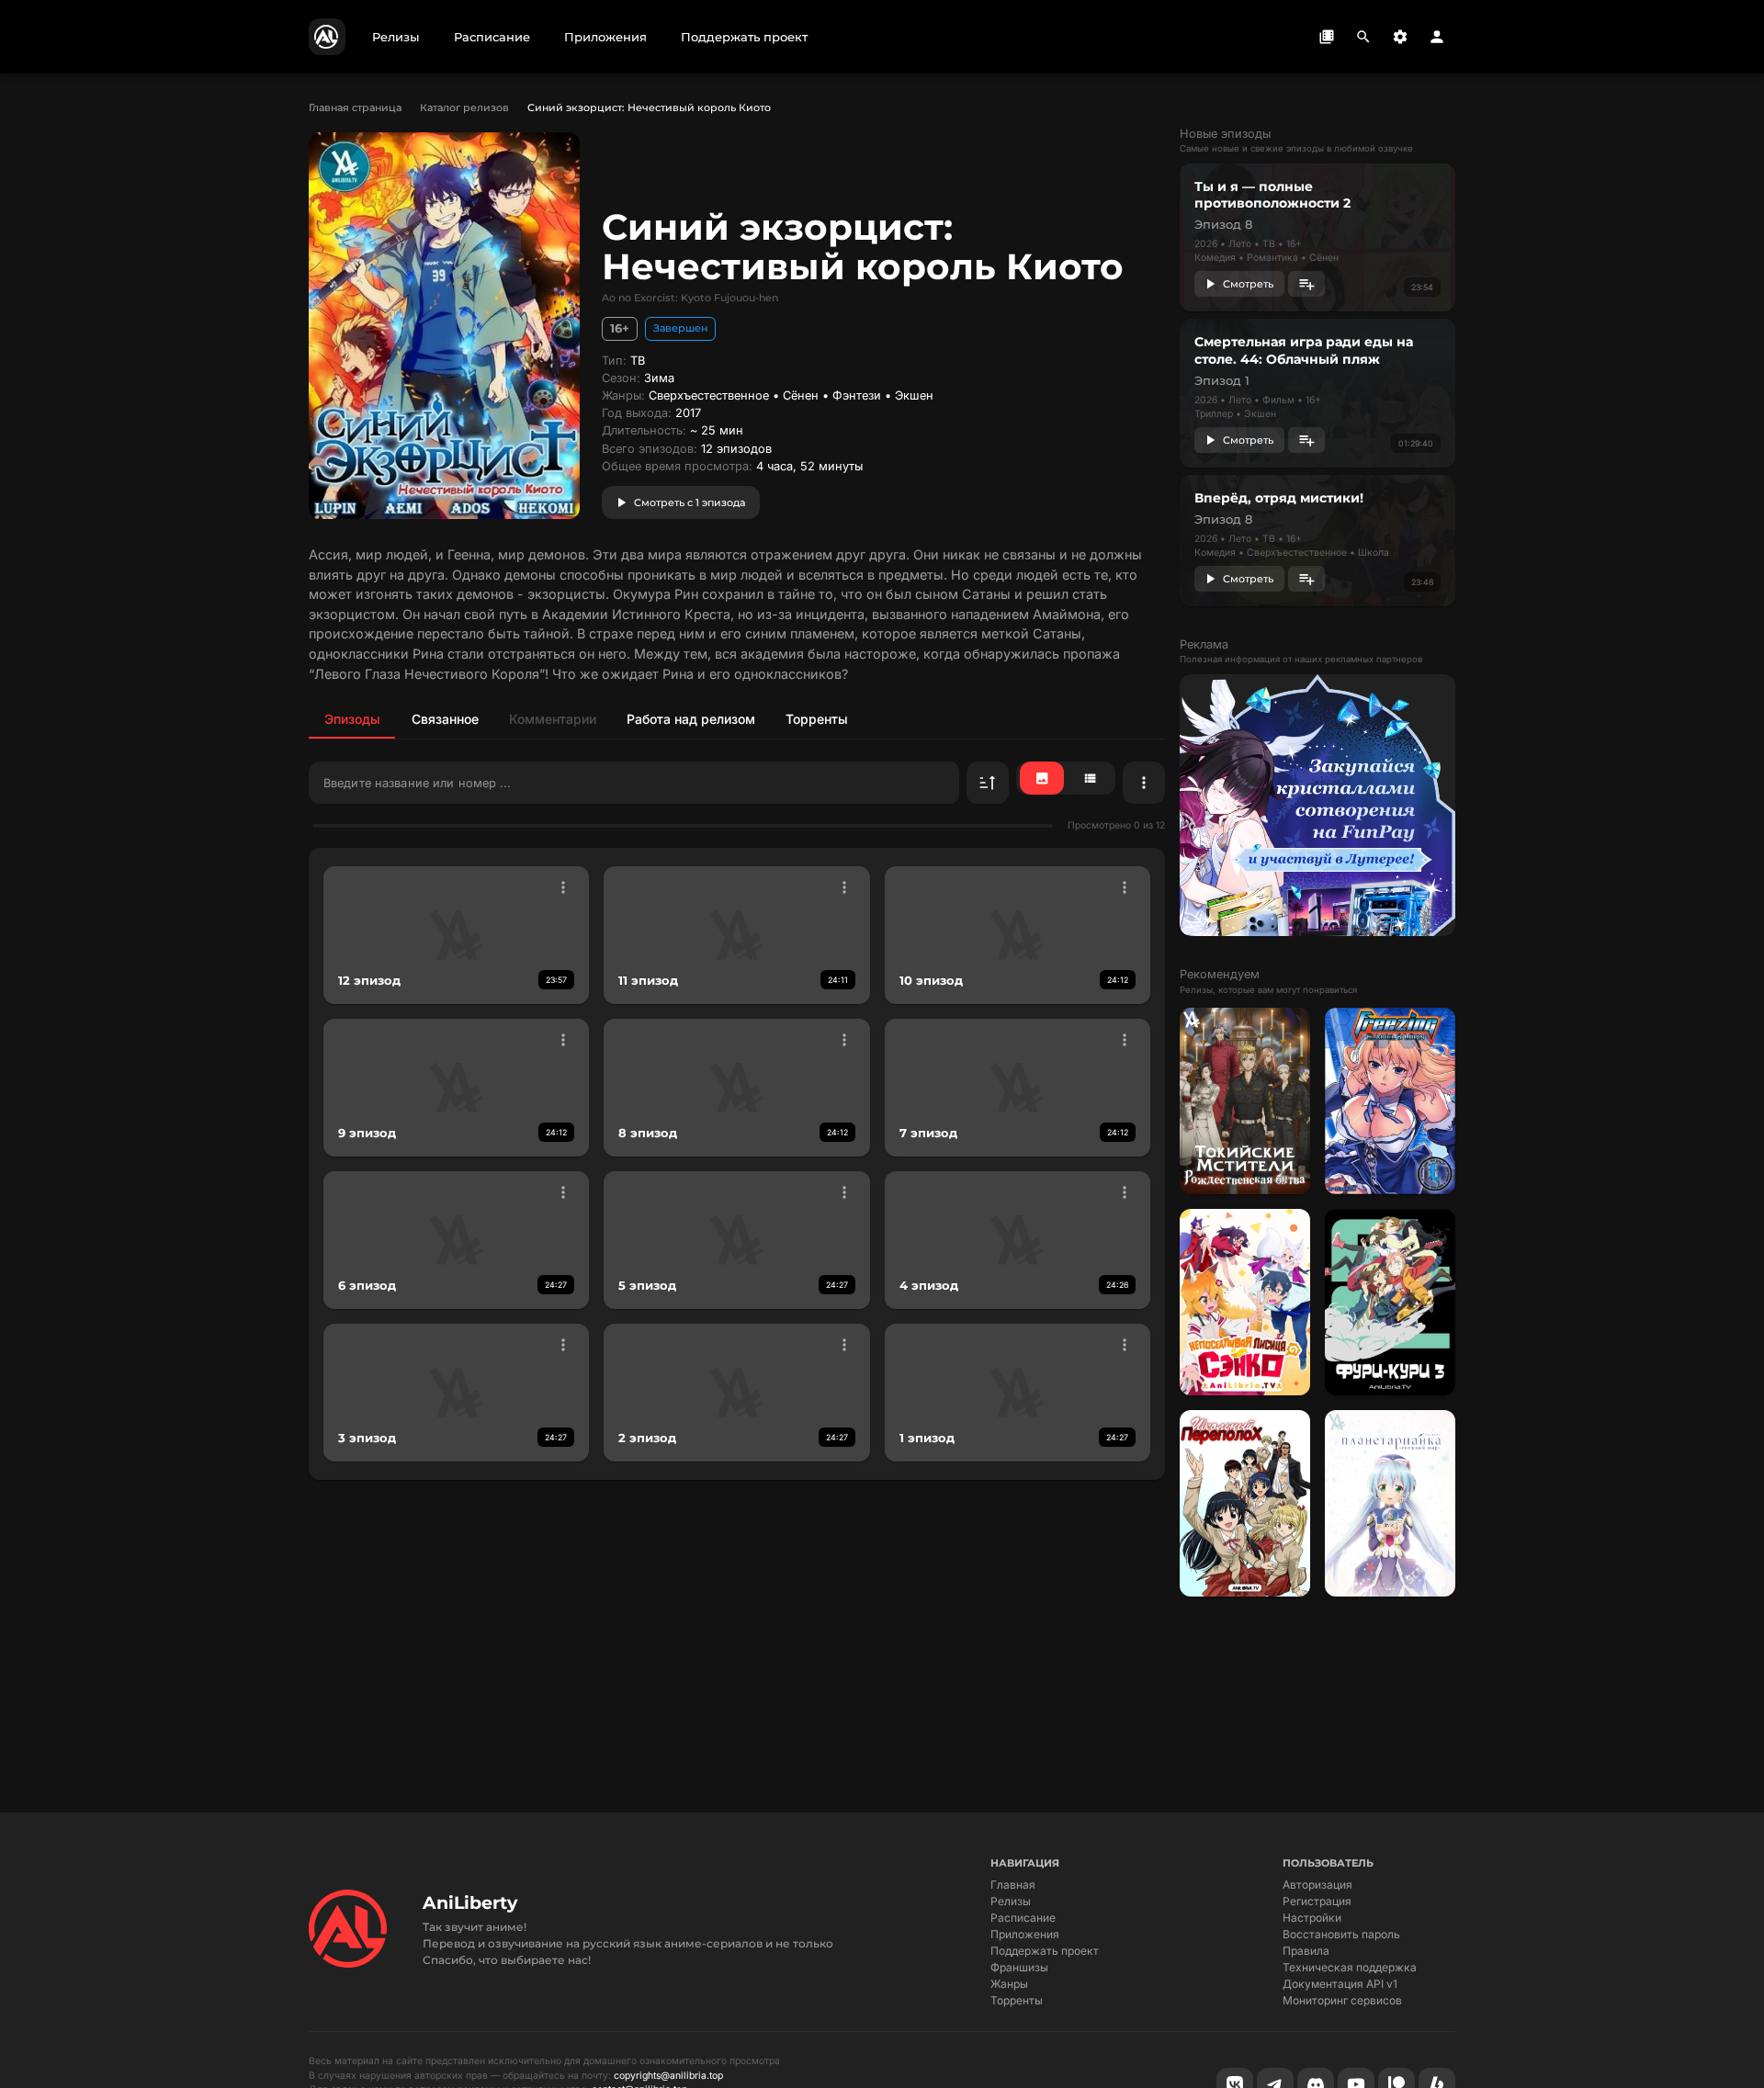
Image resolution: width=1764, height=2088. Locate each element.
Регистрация (1317, 1901)
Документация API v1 (1340, 1984)
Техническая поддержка (1350, 1967)
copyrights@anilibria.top (668, 2076)
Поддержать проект (1045, 1951)
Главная (1013, 1885)
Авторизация (1317, 1885)
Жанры (1009, 1984)
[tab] (352, 718)
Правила (1306, 1951)
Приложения (1025, 1934)
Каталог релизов (464, 107)
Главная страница (355, 107)
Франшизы (1019, 1967)
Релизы (1011, 1901)
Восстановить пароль (1341, 1934)
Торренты (1017, 2000)
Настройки (1312, 1918)
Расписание (1023, 1918)
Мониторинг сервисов (1342, 2000)
